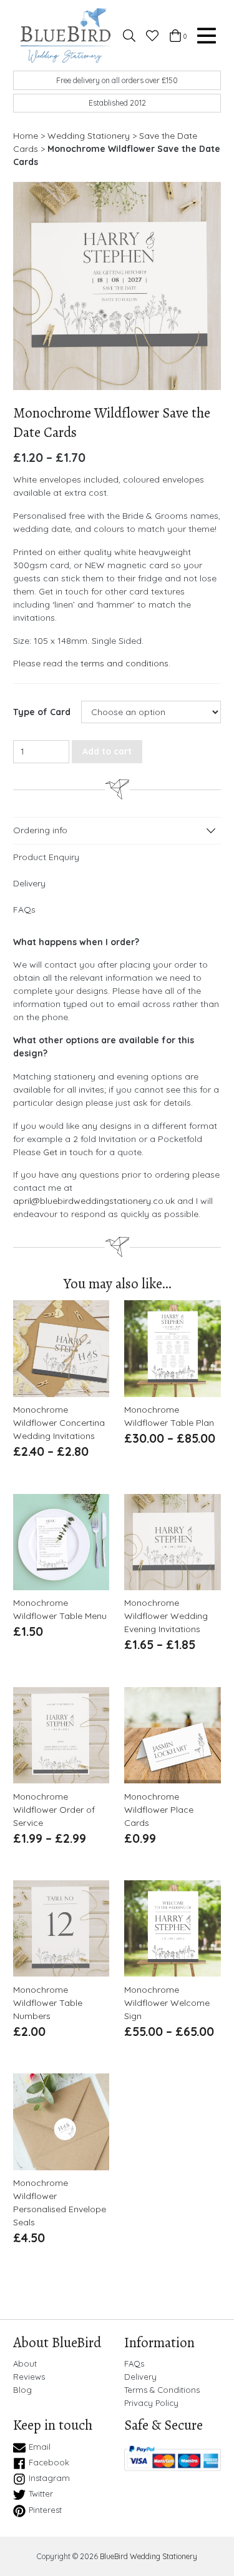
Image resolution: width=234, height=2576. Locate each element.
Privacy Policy (151, 2403)
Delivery (29, 883)
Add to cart (107, 751)
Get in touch (68, 1152)
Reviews (29, 2377)
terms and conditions (124, 663)
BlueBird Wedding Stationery (149, 2556)
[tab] (117, 831)
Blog (22, 2390)
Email (40, 2447)
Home (26, 136)
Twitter (41, 2494)
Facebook (49, 2462)
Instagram (49, 2478)
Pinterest (45, 2510)
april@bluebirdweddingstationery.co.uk (94, 1201)
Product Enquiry (46, 857)
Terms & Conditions (162, 2390)
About (25, 2364)
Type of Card (42, 712)
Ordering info (40, 830)
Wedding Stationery (89, 136)
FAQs (24, 910)
